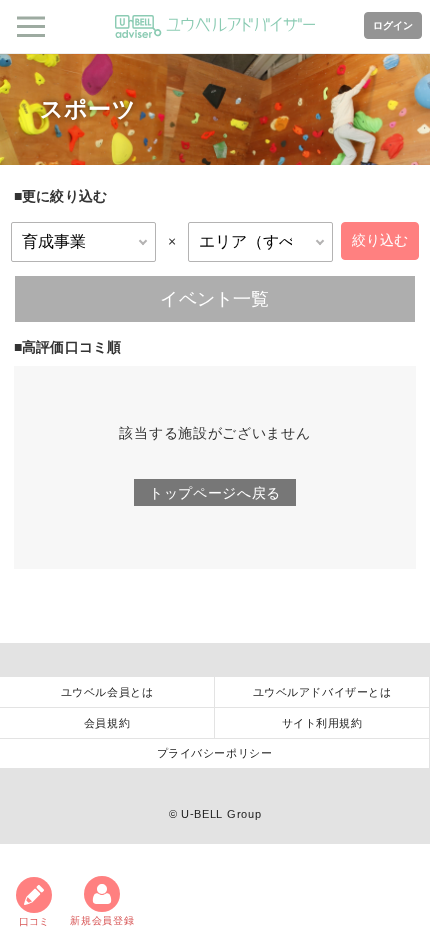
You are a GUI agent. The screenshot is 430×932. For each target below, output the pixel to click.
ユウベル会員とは (107, 692)
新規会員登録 (102, 920)
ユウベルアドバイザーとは (322, 692)
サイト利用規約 (322, 723)
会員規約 (107, 723)
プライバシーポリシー (215, 753)
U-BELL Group (221, 814)
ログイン (393, 25)
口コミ (34, 921)
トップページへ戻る (215, 493)
